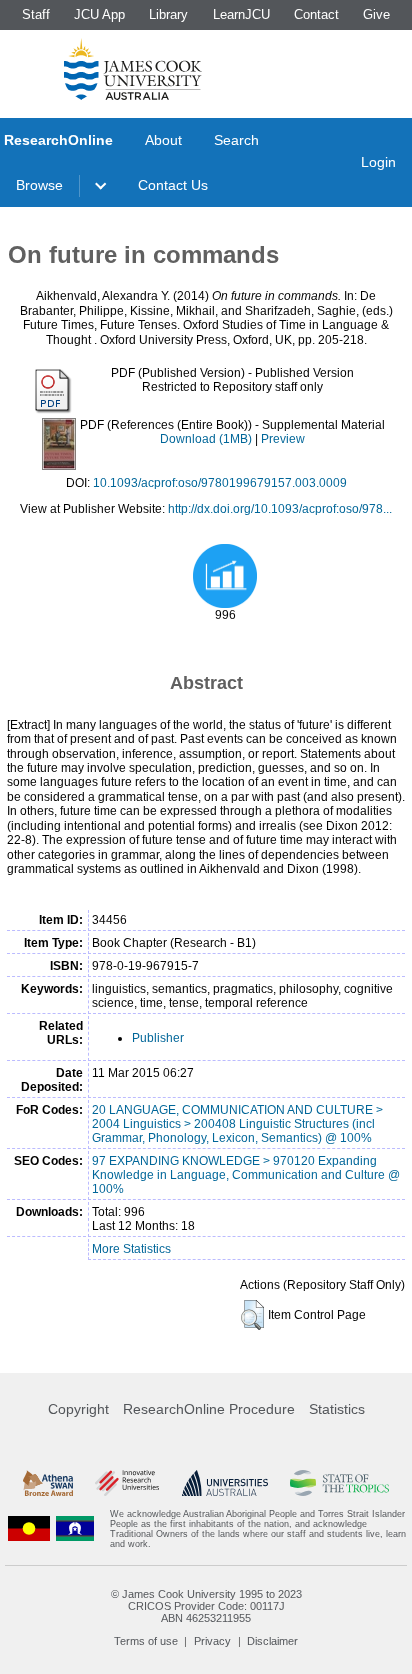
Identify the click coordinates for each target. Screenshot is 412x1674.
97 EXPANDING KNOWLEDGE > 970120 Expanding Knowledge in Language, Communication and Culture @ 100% (246, 1175)
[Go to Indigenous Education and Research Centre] (29, 1529)
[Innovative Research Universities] (127, 1483)
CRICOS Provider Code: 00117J (206, 1606)
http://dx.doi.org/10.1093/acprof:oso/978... (280, 509)
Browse (39, 185)
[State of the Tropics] (339, 1483)
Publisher (158, 1038)
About (163, 140)
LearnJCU (241, 14)
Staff (36, 14)
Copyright (78, 1409)
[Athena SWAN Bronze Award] (48, 1483)
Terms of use (146, 1641)
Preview (283, 439)
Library (168, 14)
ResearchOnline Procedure (209, 1409)
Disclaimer (272, 1641)
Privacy (212, 1641)
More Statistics (131, 1249)
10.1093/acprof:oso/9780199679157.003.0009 (220, 483)
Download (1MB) (206, 439)
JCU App (99, 14)
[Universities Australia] (225, 1483)
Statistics (337, 1409)
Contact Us (173, 185)
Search (236, 140)
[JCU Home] (133, 69)
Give (376, 14)
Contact (316, 14)
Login (378, 162)
